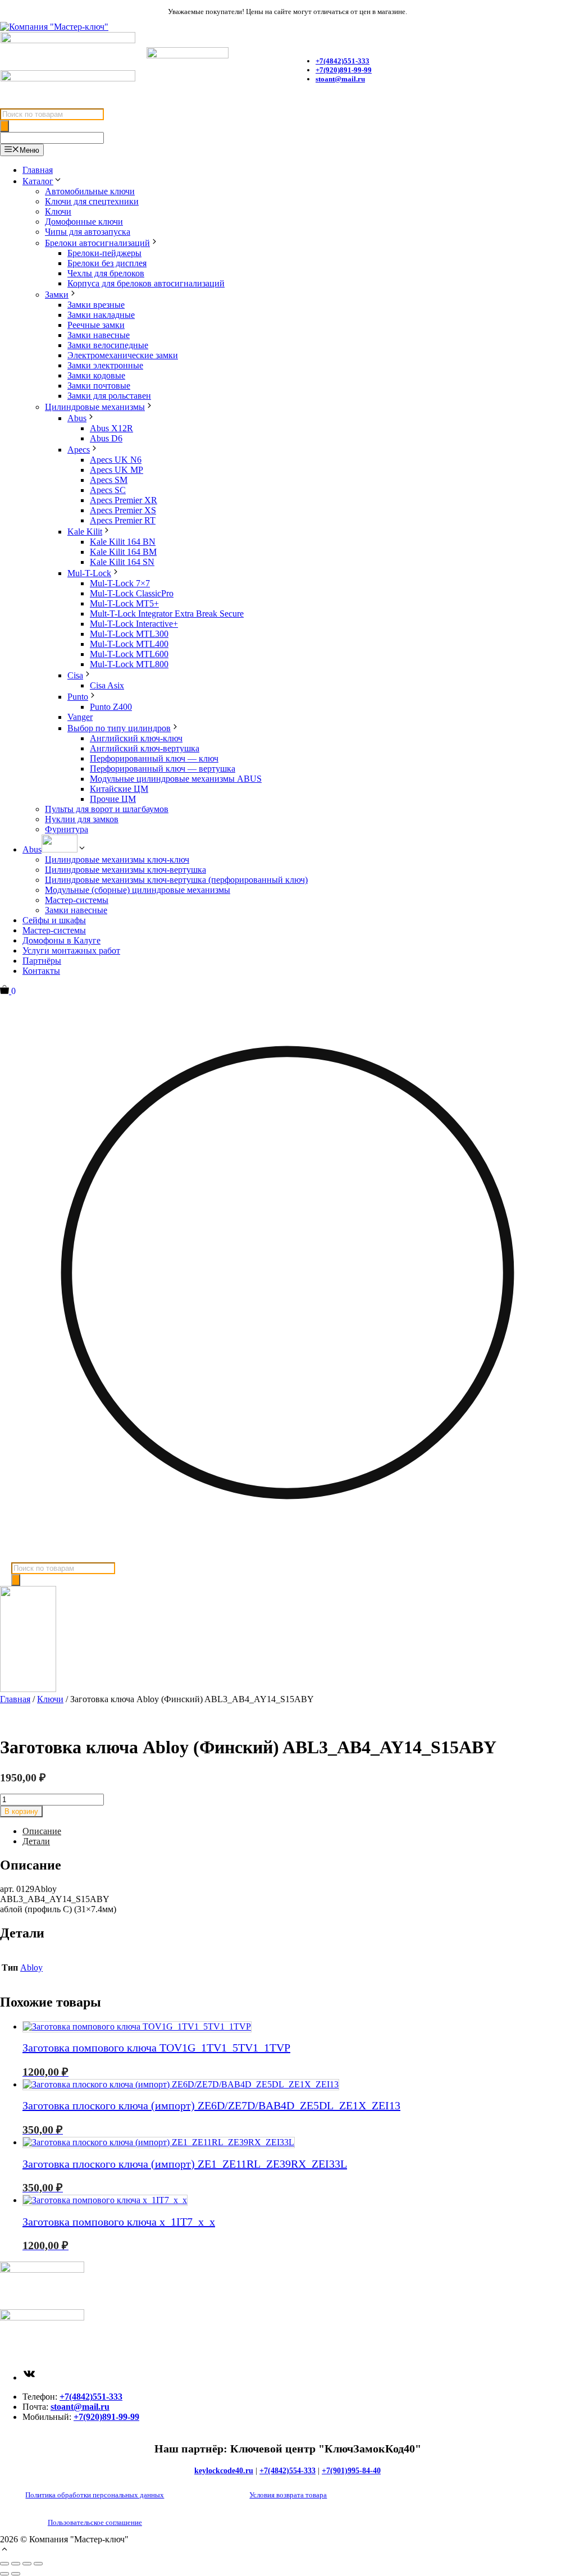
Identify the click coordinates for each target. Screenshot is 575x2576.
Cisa (75, 675)
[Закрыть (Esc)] (38, 2564)
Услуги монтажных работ (71, 950)
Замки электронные (105, 365)
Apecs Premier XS (123, 510)
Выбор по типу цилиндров (119, 728)
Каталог (38, 181)
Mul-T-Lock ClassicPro (132, 593)
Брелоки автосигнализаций (97, 243)
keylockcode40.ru (224, 2471)
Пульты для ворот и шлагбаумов (107, 809)
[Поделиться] (27, 2564)
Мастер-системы (77, 900)
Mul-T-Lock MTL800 (129, 664)
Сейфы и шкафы (54, 920)
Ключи (58, 211)
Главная (38, 170)
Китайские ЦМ (119, 789)
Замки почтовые (99, 386)
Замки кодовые (96, 375)
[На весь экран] (16, 2564)
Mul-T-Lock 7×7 (120, 583)
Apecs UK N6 (116, 460)
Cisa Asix (107, 685)
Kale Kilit (85, 532)
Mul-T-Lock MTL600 (129, 654)
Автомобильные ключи (90, 191)
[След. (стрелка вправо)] (16, 2574)
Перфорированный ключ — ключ (154, 758)
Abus (77, 418)
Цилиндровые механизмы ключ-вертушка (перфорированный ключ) (176, 880)
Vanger (80, 717)
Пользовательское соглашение (95, 2522)
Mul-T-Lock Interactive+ (134, 624)
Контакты (41, 971)
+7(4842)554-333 (287, 2471)
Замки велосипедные (108, 345)
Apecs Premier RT (123, 520)
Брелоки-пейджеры (104, 253)
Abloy (31, 1968)
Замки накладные (101, 315)
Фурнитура (67, 829)
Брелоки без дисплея (107, 263)
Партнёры (42, 961)
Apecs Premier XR (124, 500)
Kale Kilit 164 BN (123, 542)
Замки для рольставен (109, 396)
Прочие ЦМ (113, 799)
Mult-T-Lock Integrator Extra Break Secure (167, 614)
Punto (78, 697)
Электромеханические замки (123, 355)
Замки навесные (99, 335)
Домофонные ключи (84, 222)
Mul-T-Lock (89, 573)
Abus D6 (106, 438)
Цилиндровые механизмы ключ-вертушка (126, 870)
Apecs (79, 450)
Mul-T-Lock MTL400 (129, 644)
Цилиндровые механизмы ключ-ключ (117, 860)
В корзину (21, 1811)
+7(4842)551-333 (91, 2397)
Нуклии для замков (82, 819)
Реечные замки (96, 325)
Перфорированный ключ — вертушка (163, 769)
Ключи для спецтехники (92, 201)
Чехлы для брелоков (106, 273)
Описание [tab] (42, 1831)
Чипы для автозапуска (88, 232)
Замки (57, 295)
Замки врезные (96, 305)
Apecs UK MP (117, 470)
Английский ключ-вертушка (145, 748)
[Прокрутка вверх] (4, 2550)
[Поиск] (4, 126)
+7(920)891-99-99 (344, 70)
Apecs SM (109, 480)
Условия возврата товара (288, 2495)
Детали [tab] (36, 1841)
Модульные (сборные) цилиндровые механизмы (138, 890)
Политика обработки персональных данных (95, 2495)
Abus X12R (111, 428)
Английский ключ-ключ (136, 738)
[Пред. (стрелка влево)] (4, 2574)
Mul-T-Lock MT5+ (124, 603)
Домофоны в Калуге (61, 940)
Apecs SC (108, 490)
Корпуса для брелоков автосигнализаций (146, 283)
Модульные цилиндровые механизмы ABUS (176, 779)
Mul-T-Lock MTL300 (129, 634)
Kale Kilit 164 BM (123, 552)
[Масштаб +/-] (4, 2564)
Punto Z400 (111, 707)
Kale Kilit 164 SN (122, 562)
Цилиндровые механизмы (95, 407)
